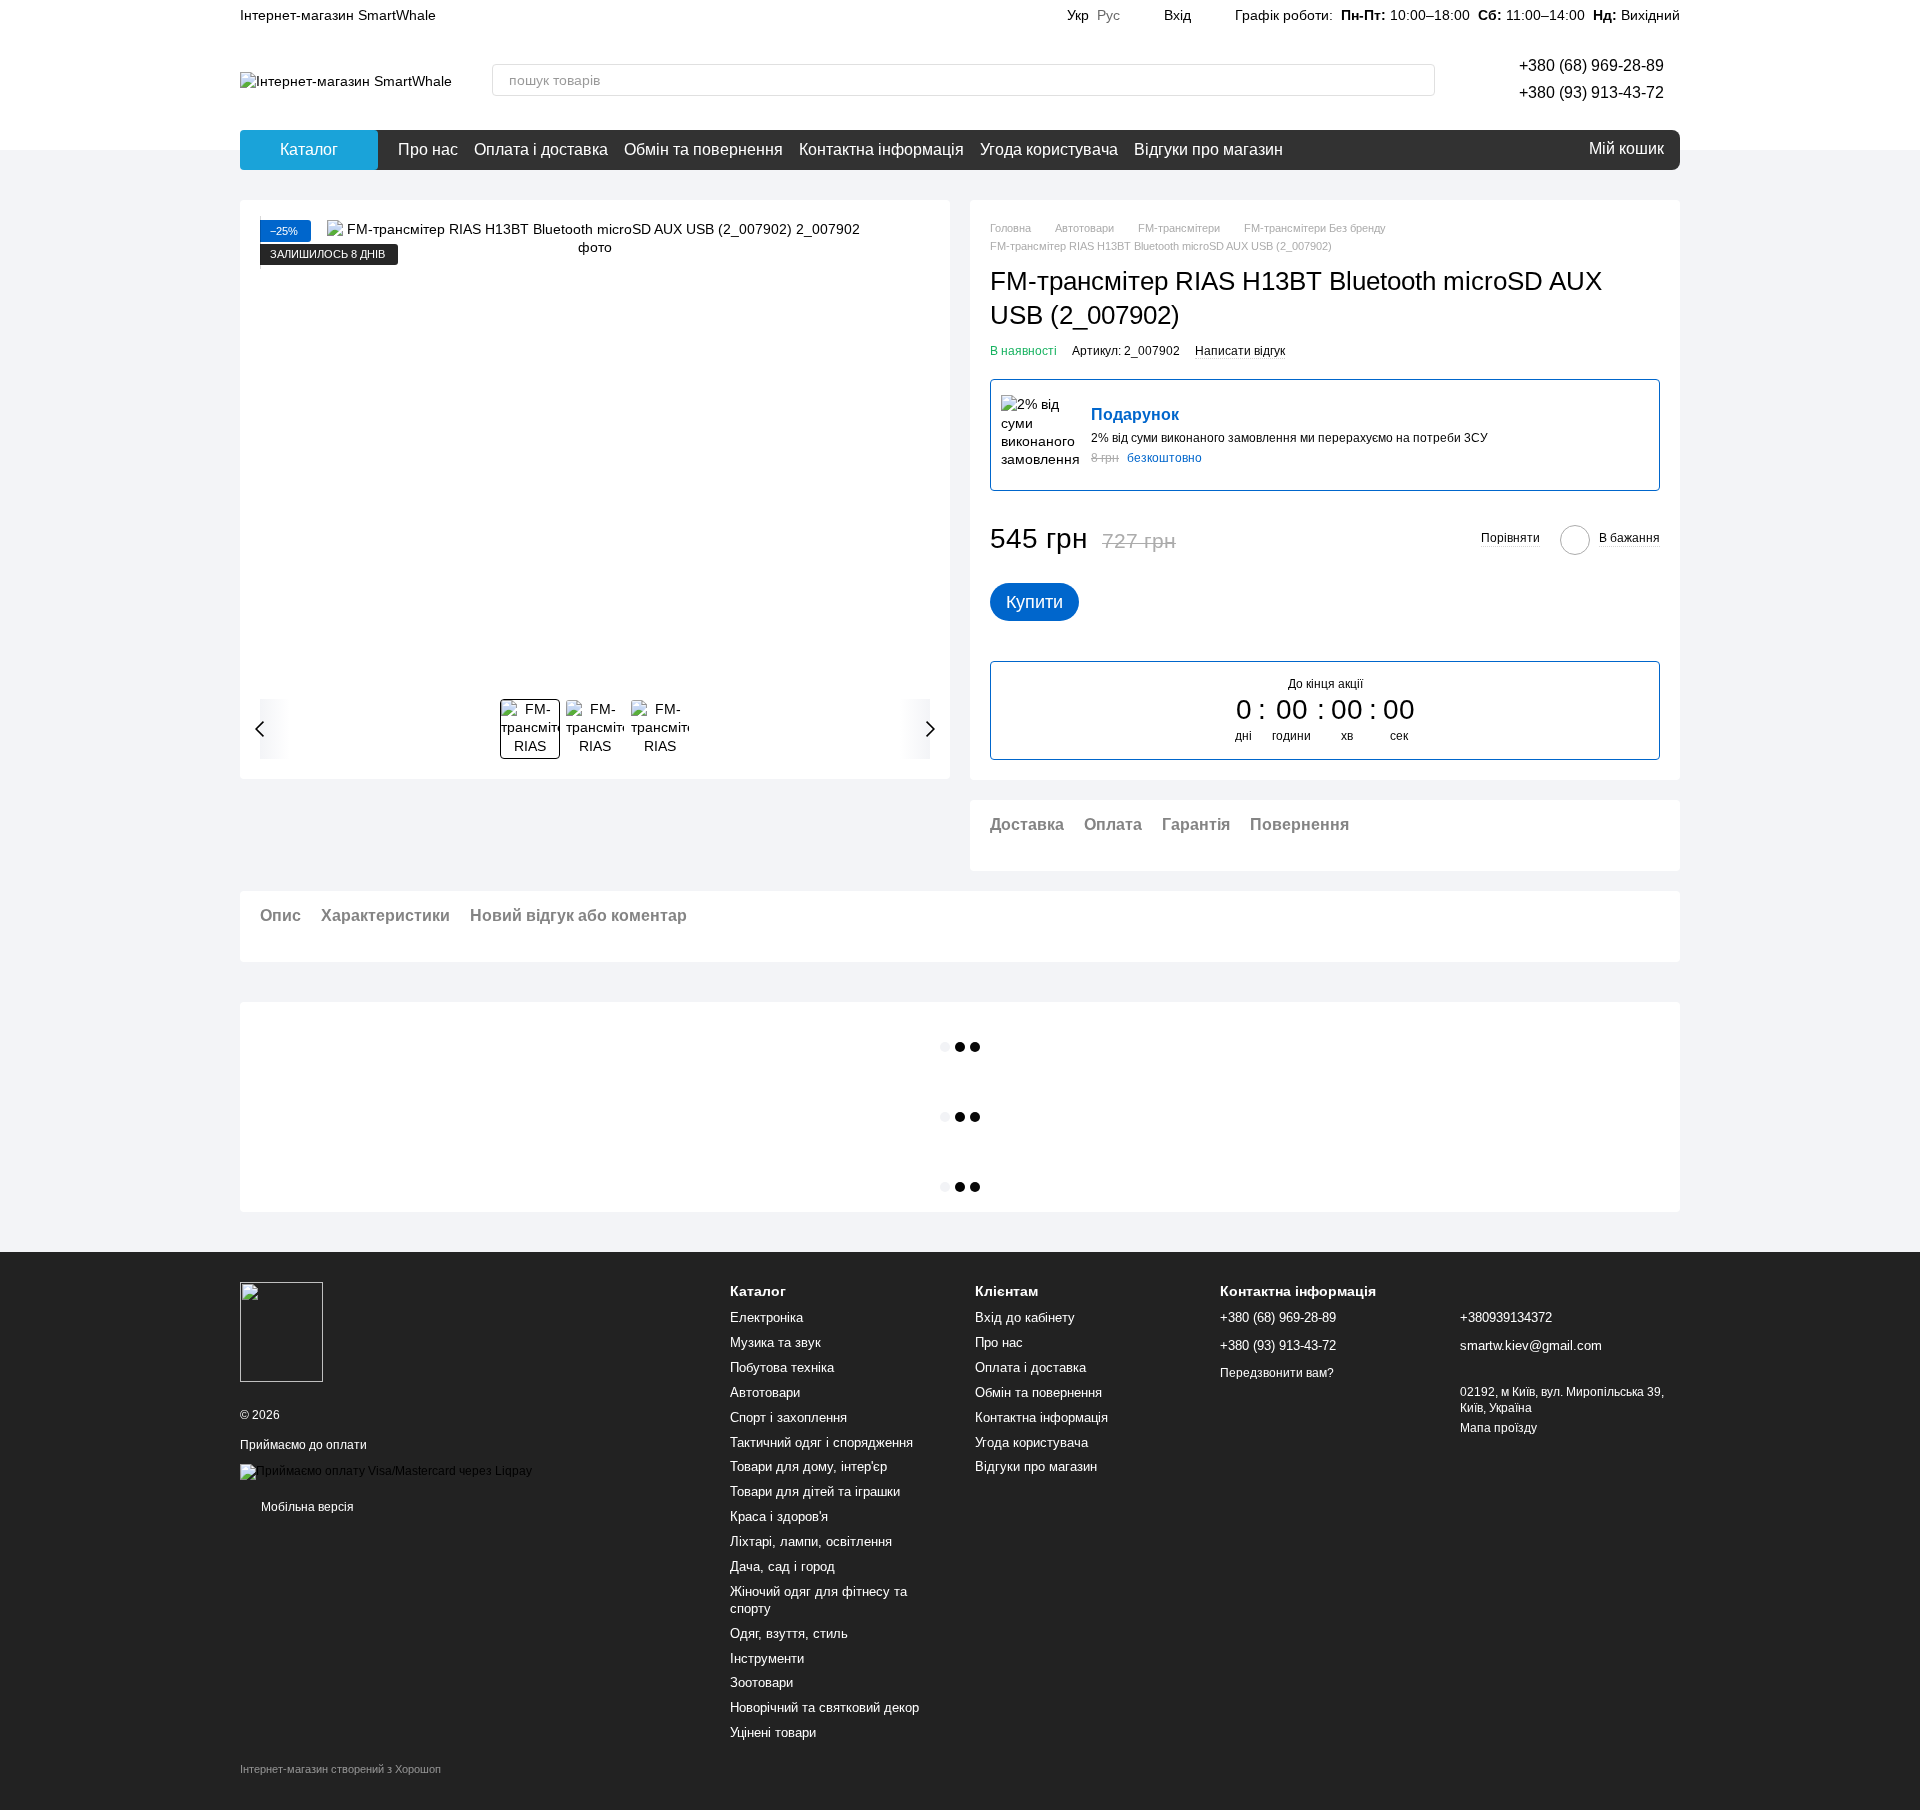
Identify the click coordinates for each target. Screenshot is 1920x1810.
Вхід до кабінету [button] (1025, 1317)
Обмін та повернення (703, 149)
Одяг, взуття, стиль (789, 1633)
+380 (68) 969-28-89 (1591, 65)
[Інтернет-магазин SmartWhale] (281, 1331)
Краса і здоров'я (779, 1516)
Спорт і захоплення (788, 1417)
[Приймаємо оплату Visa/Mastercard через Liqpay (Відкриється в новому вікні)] (386, 1471)
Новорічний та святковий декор (824, 1707)
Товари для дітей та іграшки (815, 1491)
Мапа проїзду (1498, 1428)
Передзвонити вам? (1277, 1373)
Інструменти (767, 1658)
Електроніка (766, 1317)
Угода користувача (1049, 149)
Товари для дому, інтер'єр (808, 1466)
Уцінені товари (773, 1732)
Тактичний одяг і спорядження (821, 1442)
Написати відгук (1240, 351)
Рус (1108, 15)
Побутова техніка (782, 1367)
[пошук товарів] (1419, 80)
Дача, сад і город (782, 1566)
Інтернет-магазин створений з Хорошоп (340, 1769)
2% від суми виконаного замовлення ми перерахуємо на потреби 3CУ (1289, 438)
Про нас (428, 149)
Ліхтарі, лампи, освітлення (811, 1541)
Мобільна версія (306, 1507)
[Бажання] (1525, 150)
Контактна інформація (881, 149)
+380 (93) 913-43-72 (1591, 92)
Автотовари (765, 1392)
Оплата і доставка (541, 149)
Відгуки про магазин (1208, 149)
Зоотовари (761, 1682)
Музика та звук (775, 1342)
